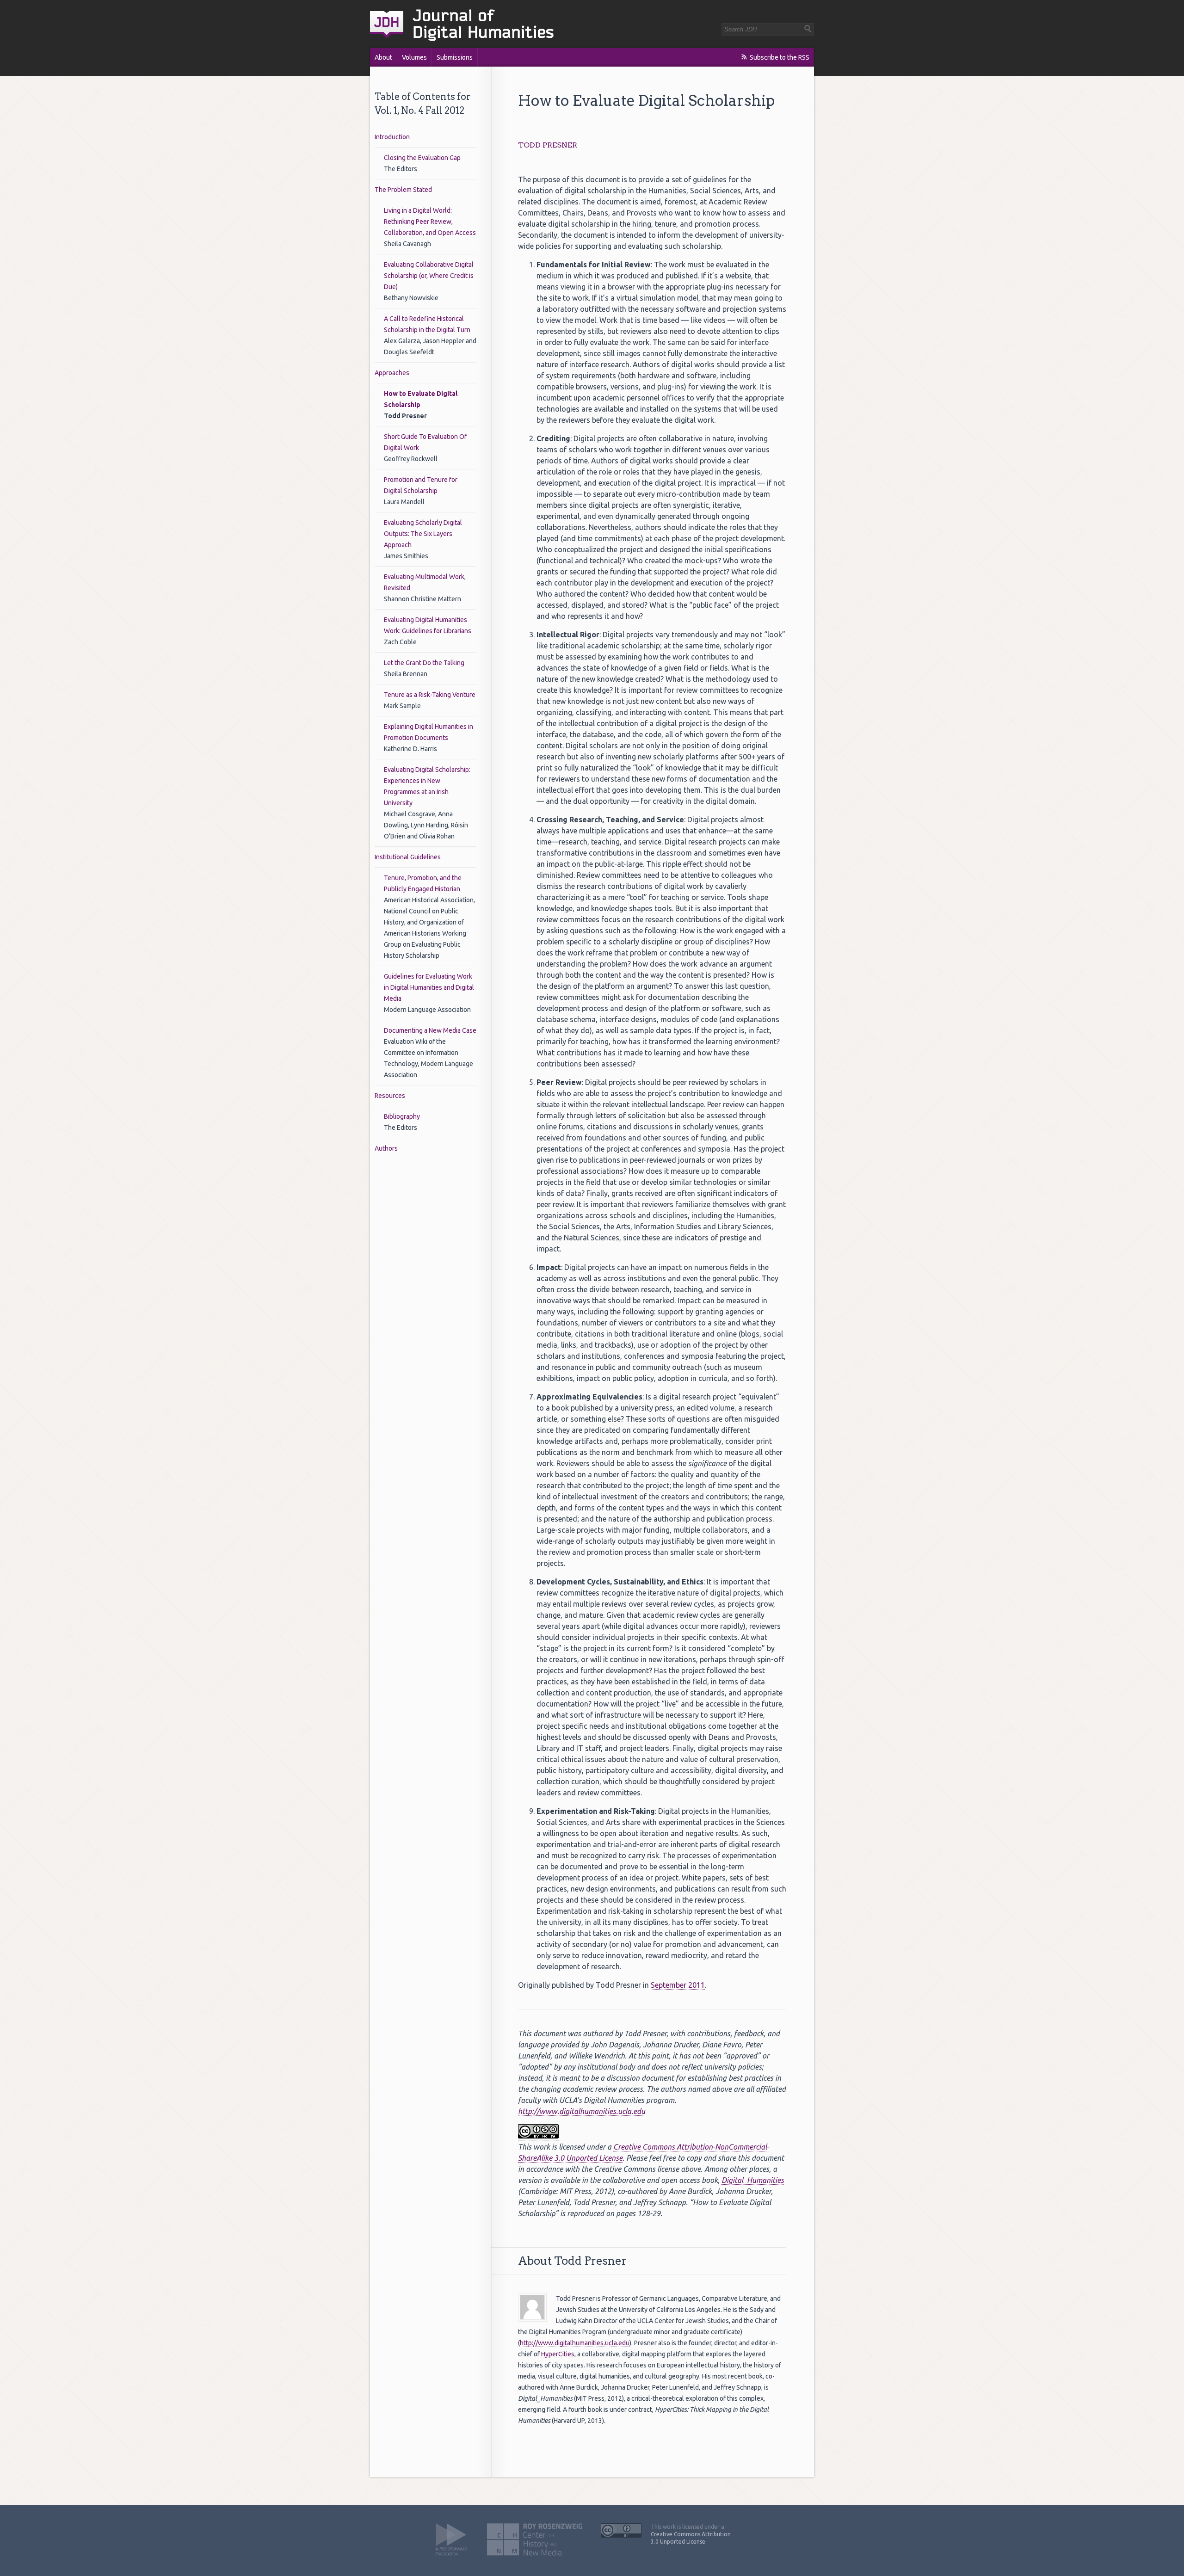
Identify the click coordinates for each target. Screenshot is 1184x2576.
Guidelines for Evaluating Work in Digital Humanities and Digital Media (429, 987)
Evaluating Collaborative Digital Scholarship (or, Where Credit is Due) (429, 276)
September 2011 (678, 1985)
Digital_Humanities (753, 2180)
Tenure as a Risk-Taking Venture (430, 695)
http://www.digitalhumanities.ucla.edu (582, 2111)
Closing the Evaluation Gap (422, 158)
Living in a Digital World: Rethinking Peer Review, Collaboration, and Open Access (430, 222)
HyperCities (558, 2354)
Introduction (392, 137)
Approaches (392, 373)
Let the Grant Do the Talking (424, 663)
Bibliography (402, 1116)
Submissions (455, 57)
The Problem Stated (403, 190)
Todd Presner (548, 145)
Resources (390, 1096)
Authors (386, 1148)
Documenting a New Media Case (430, 1030)
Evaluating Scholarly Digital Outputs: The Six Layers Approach (423, 534)
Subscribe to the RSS (780, 57)
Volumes (414, 57)
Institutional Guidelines (408, 857)
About (383, 57)
